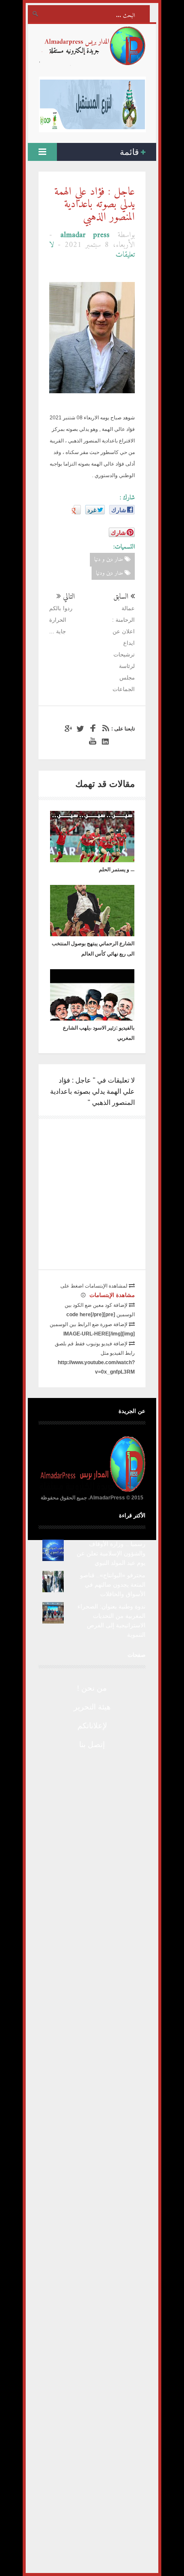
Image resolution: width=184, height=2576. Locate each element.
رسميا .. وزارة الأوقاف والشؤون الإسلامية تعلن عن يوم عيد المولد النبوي (111, 1553)
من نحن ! (92, 1688)
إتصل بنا (92, 1745)
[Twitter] (79, 729)
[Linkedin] (104, 741)
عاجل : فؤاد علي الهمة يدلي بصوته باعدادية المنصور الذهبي (95, 205)
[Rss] (104, 729)
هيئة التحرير (92, 1707)
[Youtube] (92, 741)
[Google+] (67, 729)
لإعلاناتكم (92, 1726)
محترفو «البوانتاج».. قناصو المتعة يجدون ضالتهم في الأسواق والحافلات (113, 1585)
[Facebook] (92, 729)
